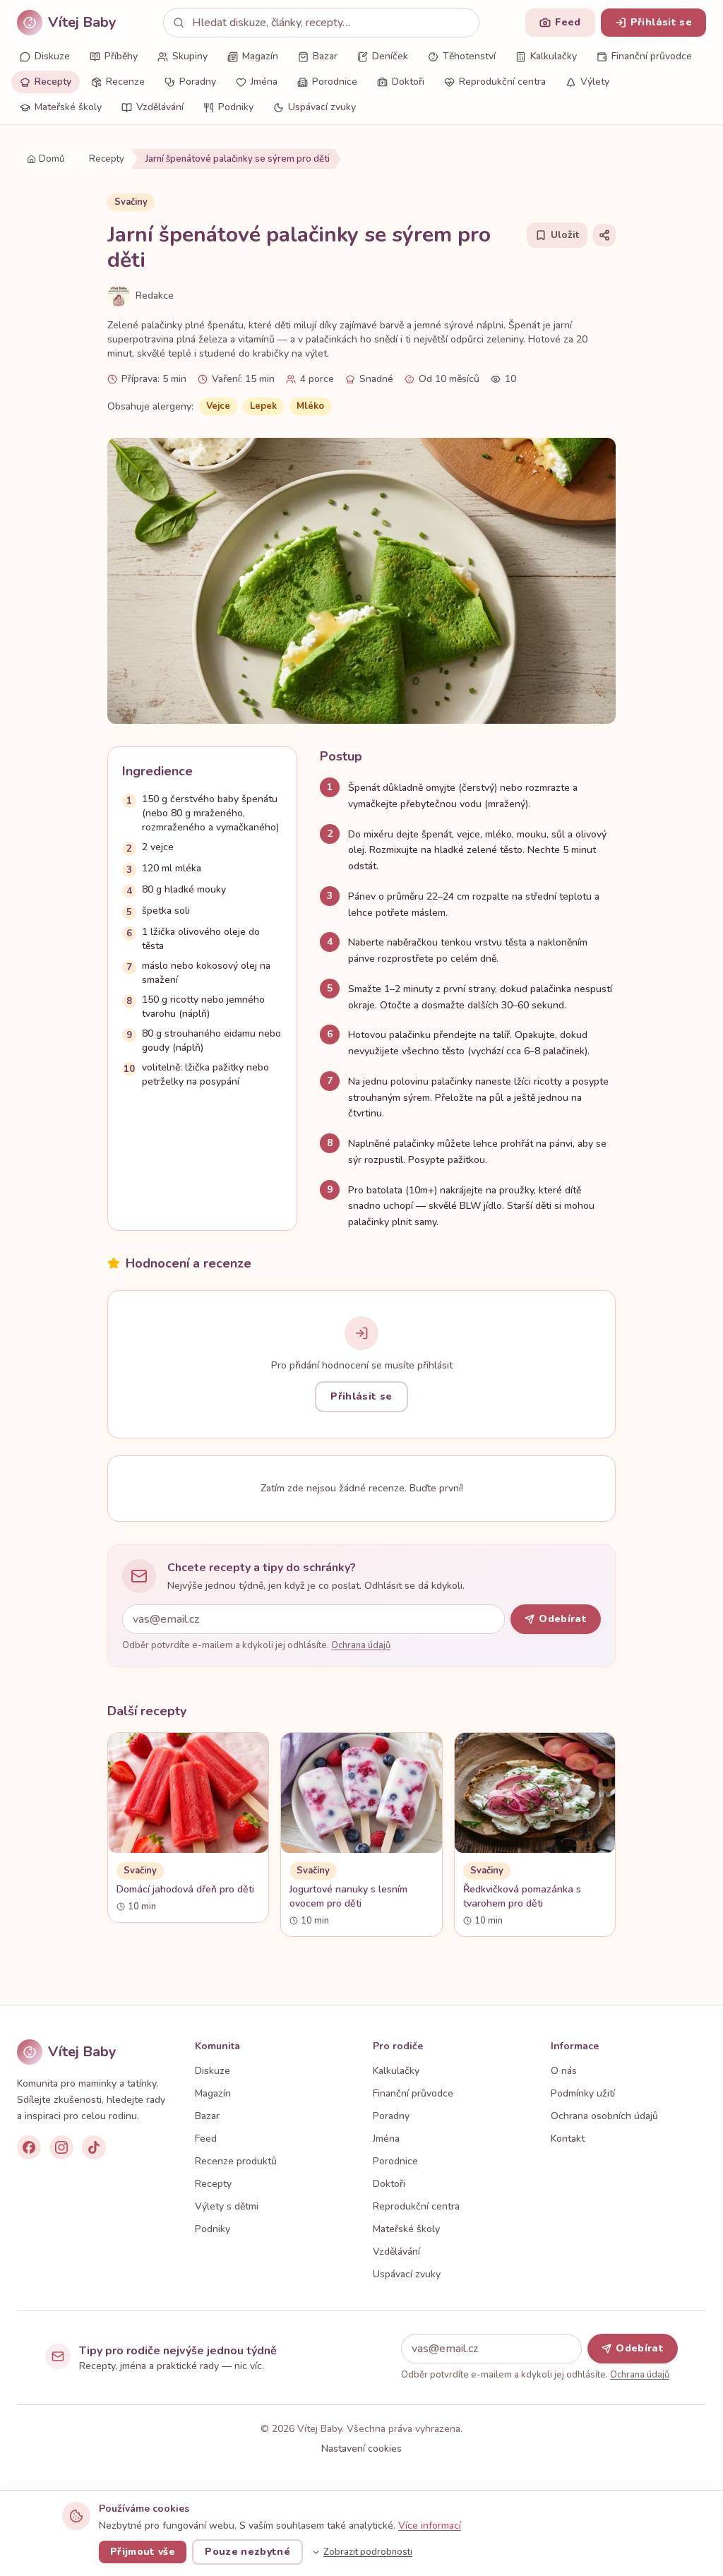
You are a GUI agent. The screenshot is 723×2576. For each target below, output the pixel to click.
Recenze (125, 82)
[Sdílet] (604, 235)
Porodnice (335, 82)
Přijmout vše (143, 2552)
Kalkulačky (554, 56)
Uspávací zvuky (322, 107)
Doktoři (408, 82)
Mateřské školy (68, 107)
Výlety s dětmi (227, 2206)
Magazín (260, 56)
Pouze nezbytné (247, 2552)
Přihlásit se (361, 1396)
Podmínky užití (583, 2093)
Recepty (53, 82)
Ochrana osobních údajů (604, 2116)
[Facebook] (29, 2147)
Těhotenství (469, 56)
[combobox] (321, 23)
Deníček (390, 56)
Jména (264, 82)
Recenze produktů (236, 2161)
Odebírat (563, 1619)
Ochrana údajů (361, 1645)
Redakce (155, 296)
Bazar (325, 56)
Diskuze (52, 56)
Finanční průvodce (652, 56)
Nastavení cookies (361, 2449)
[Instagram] (61, 2147)
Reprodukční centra (502, 82)
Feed (206, 2139)
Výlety (595, 82)
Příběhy (121, 56)
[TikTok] (94, 2147)
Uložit (565, 235)
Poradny (198, 82)
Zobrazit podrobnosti (368, 2552)
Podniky (236, 107)
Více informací (430, 2526)
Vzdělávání (160, 107)
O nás (564, 2071)
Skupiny (190, 56)
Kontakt (568, 2139)
